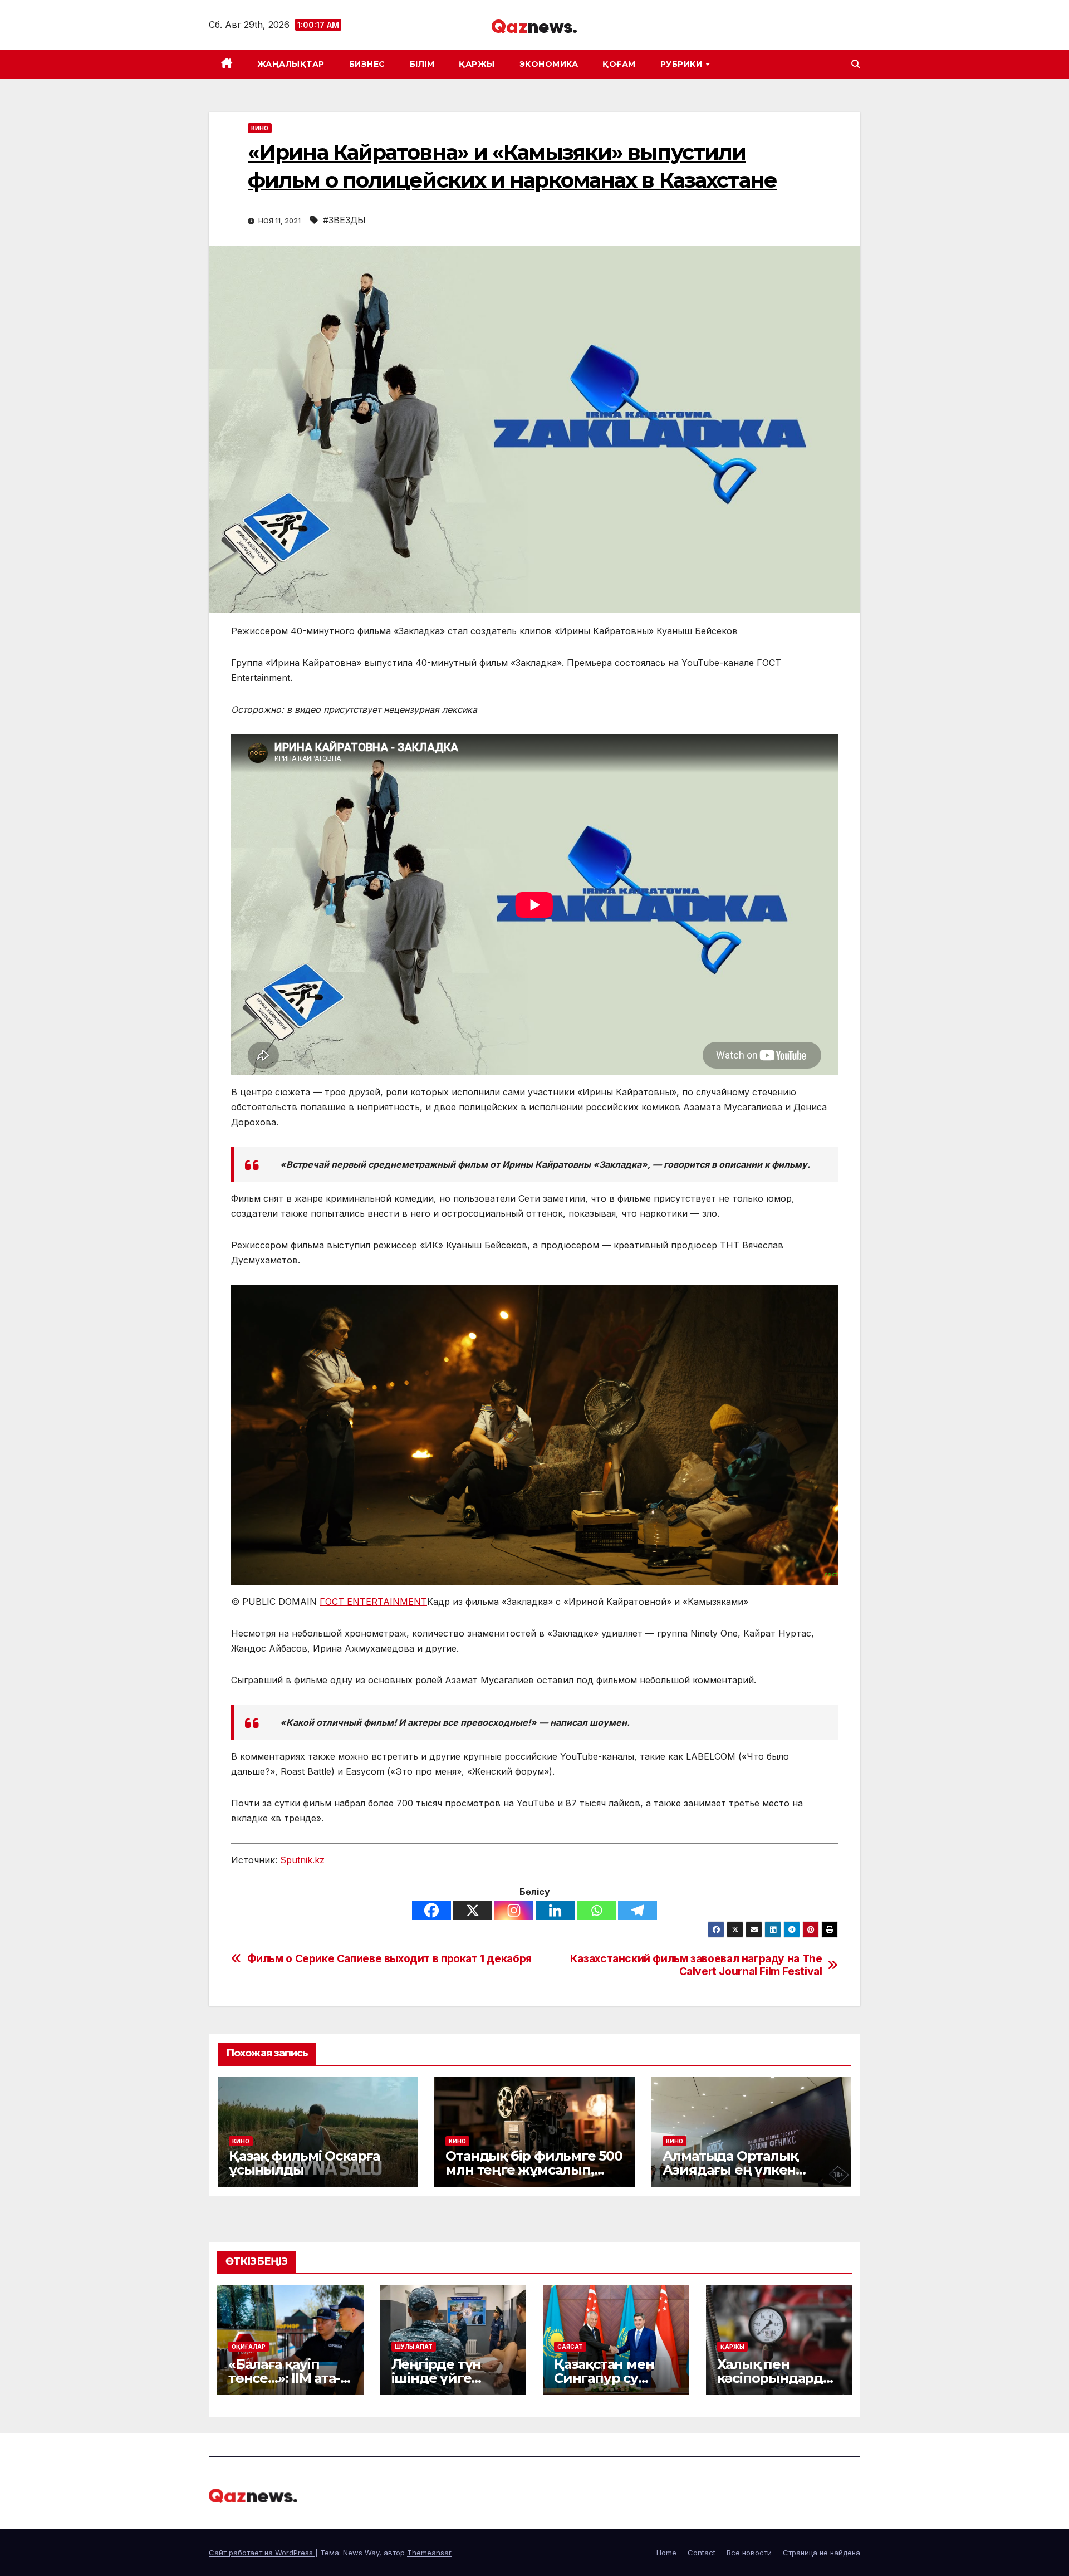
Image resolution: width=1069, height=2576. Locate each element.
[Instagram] (514, 1910)
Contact (702, 2553)
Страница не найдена (822, 2553)
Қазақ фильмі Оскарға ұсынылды (304, 2163)
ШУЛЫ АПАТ (414, 2347)
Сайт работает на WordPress (262, 2553)
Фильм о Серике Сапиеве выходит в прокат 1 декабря (389, 1959)
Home (666, 2553)
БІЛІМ (422, 64)
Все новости (749, 2553)
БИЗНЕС (367, 64)
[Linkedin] (555, 1910)
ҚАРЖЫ (477, 64)
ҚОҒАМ (619, 64)
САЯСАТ (570, 2347)
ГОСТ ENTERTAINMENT (373, 1602)
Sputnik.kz (301, 1860)
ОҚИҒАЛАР (249, 2347)
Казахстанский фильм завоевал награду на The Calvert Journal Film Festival (696, 1965)
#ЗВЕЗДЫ (344, 220)
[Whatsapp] (596, 1910)
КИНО (260, 128)
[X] (473, 1910)
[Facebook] (431, 1910)
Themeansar (429, 2553)
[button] (856, 64)
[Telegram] (638, 1910)
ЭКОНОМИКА (549, 64)
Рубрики (683, 64)
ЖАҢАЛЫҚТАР (291, 64)
